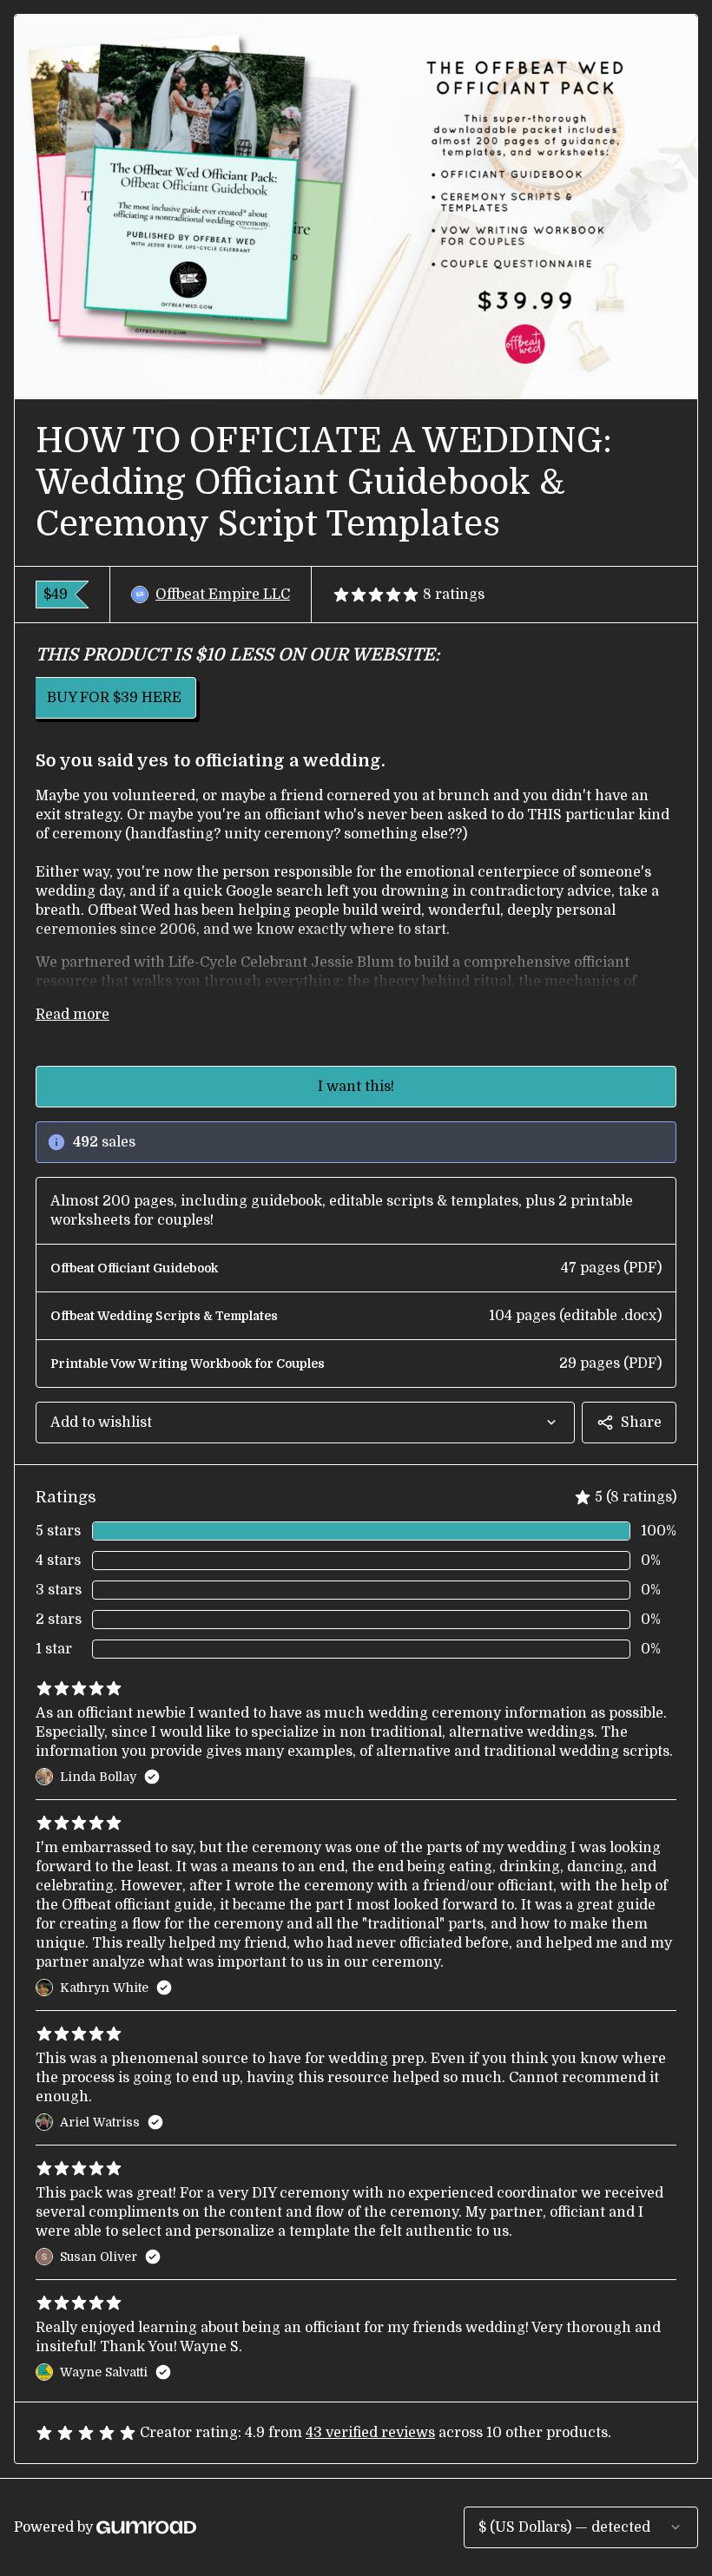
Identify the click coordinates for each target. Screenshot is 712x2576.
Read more (73, 1015)
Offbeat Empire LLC (223, 595)
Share (641, 1423)
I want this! (356, 1087)
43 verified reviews (370, 2433)
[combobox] (305, 1423)
